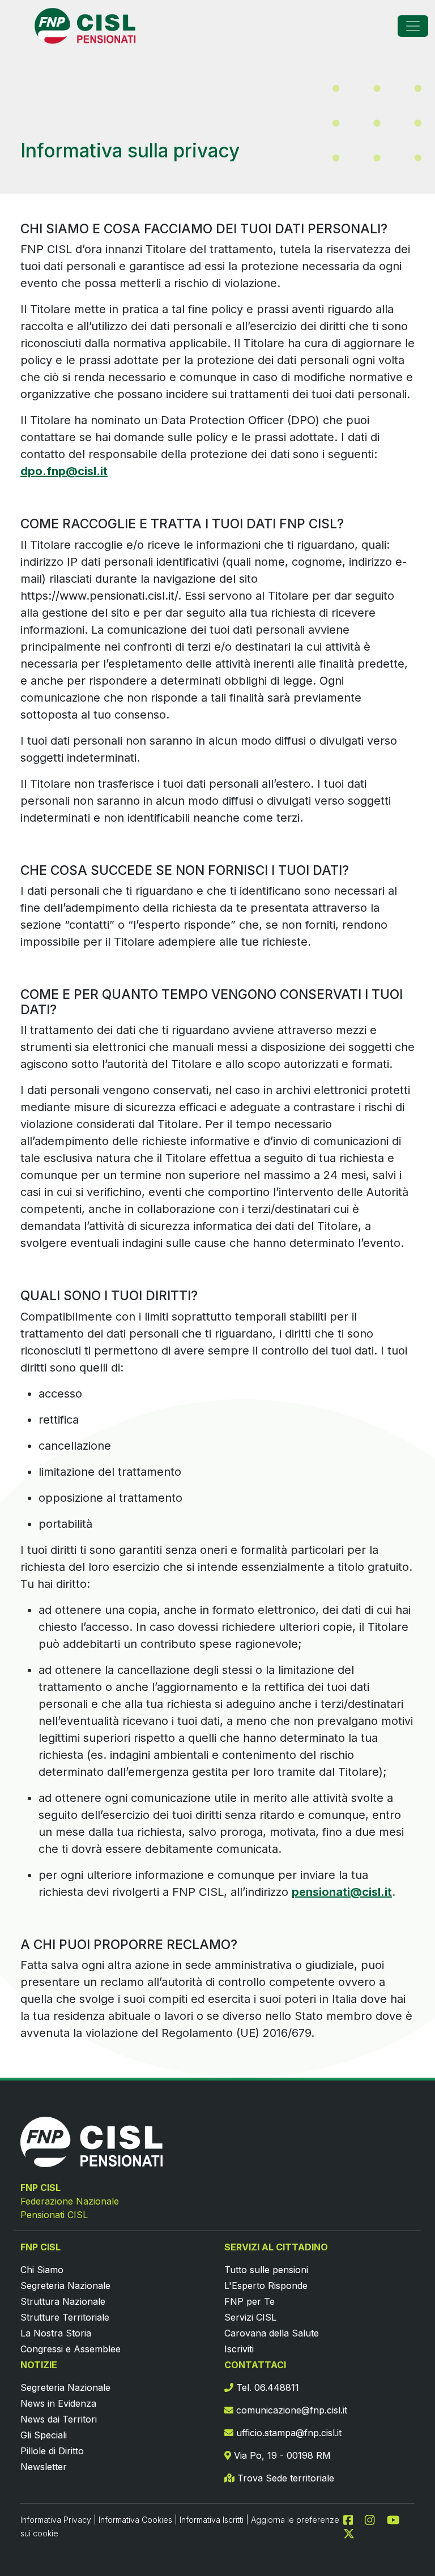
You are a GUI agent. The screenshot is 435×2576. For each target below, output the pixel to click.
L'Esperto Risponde (266, 2285)
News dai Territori (59, 2419)
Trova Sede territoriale (284, 2478)
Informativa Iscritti (212, 2520)
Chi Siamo (42, 2270)
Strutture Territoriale (65, 2317)
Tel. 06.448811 (266, 2387)
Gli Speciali (44, 2435)
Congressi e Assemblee (71, 2349)
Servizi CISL (250, 2317)
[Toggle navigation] (413, 26)
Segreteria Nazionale (65, 2285)
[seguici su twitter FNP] (349, 2533)
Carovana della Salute (272, 2333)
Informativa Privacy (56, 2520)
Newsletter (44, 2467)
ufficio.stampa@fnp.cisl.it (287, 2433)
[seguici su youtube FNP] (398, 2519)
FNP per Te (250, 2301)
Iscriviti (239, 2349)
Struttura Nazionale (63, 2301)
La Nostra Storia (56, 2333)
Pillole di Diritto (52, 2451)
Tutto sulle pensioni (266, 2270)
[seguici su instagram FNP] (374, 2519)
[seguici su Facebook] (353, 2519)
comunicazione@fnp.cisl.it (290, 2410)
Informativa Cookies (135, 2520)
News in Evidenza (58, 2403)
